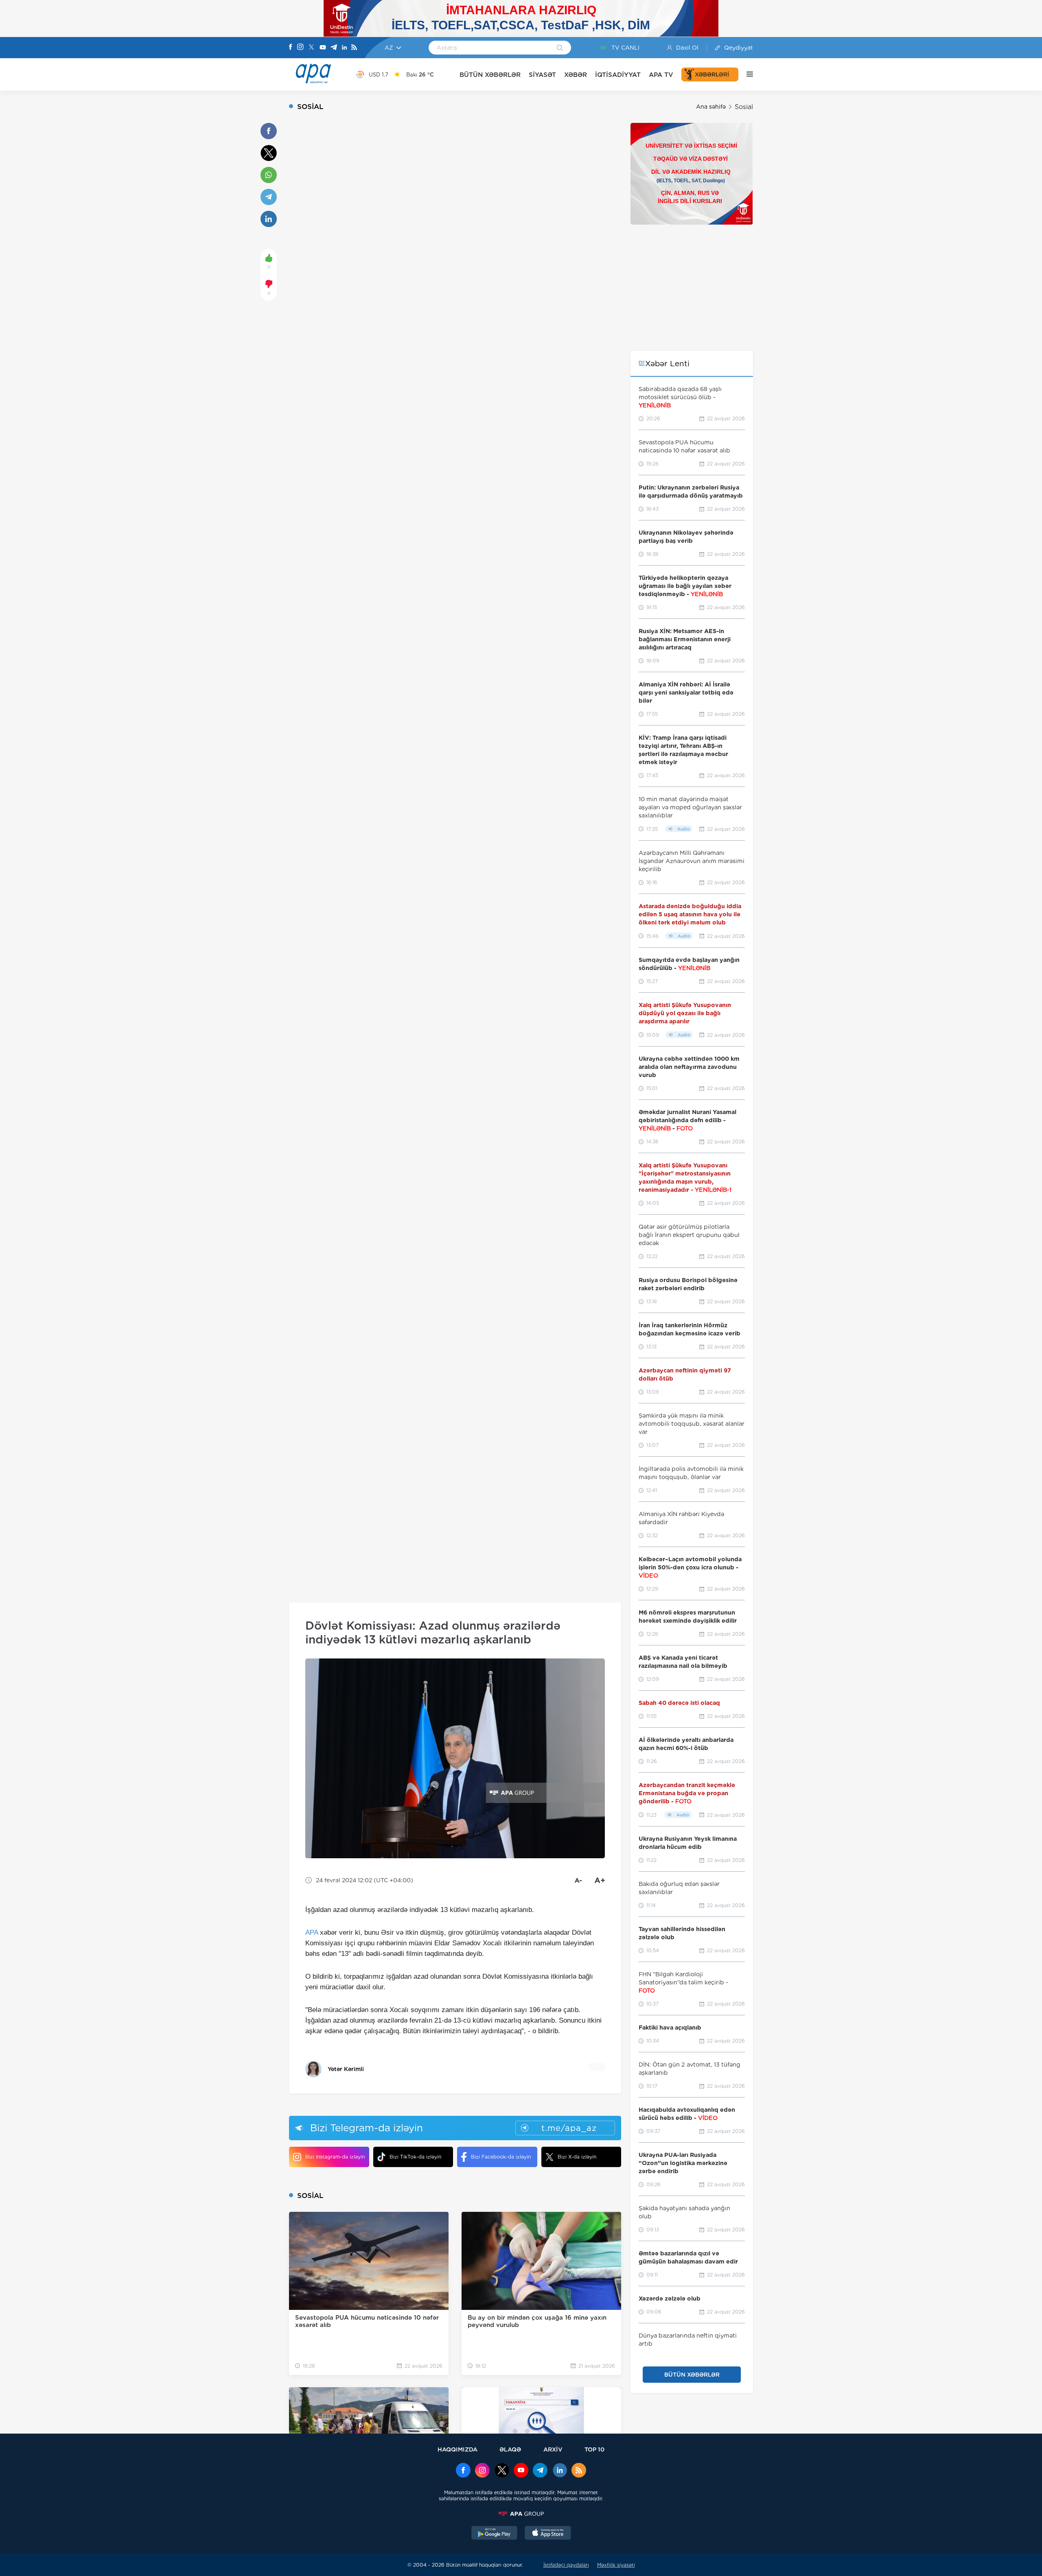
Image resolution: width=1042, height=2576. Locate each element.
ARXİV (553, 2449)
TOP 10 (594, 2449)
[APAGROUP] (521, 2514)
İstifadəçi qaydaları (566, 2565)
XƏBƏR (576, 75)
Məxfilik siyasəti (616, 2565)
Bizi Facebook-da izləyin (501, 2157)
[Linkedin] (344, 48)
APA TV (661, 75)
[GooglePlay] (495, 2534)
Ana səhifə (711, 107)
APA (312, 1933)
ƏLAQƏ (510, 2449)
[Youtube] (323, 48)
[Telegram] (334, 48)
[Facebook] (291, 48)
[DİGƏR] (746, 74)
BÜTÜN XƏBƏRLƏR (490, 75)
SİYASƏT (542, 75)
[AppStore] (548, 2534)
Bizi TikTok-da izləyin (415, 2157)
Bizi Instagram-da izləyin (335, 2157)
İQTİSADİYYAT (618, 75)
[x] (502, 2471)
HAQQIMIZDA (458, 2449)
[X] (311, 48)
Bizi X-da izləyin (577, 2157)
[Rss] (354, 48)
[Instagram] (300, 48)
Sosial (744, 107)
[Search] (560, 48)
